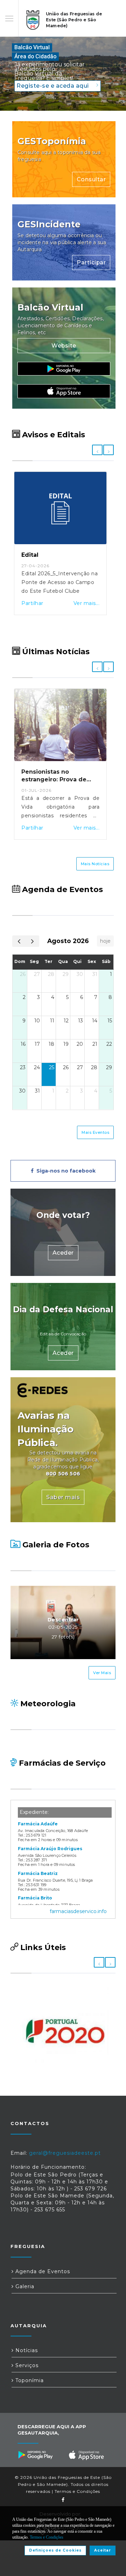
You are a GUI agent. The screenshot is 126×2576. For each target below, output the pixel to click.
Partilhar (32, 603)
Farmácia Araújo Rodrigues (50, 1849)
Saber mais (63, 1497)
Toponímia (29, 2380)
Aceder (63, 1253)
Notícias (26, 2350)
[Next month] (32, 941)
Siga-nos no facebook (65, 1171)
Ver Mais (102, 1673)
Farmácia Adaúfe (38, 1824)
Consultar (91, 179)
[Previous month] (19, 941)
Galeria (24, 2286)
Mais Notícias (95, 864)
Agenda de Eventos (42, 2271)
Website (64, 346)
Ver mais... (87, 603)
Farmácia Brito (35, 1898)
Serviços (26, 2365)
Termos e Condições (77, 2491)
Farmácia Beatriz (38, 1873)
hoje (105, 941)
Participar (91, 262)
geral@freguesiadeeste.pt (65, 2153)
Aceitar (103, 2550)
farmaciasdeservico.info (78, 1911)
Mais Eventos (95, 1132)
